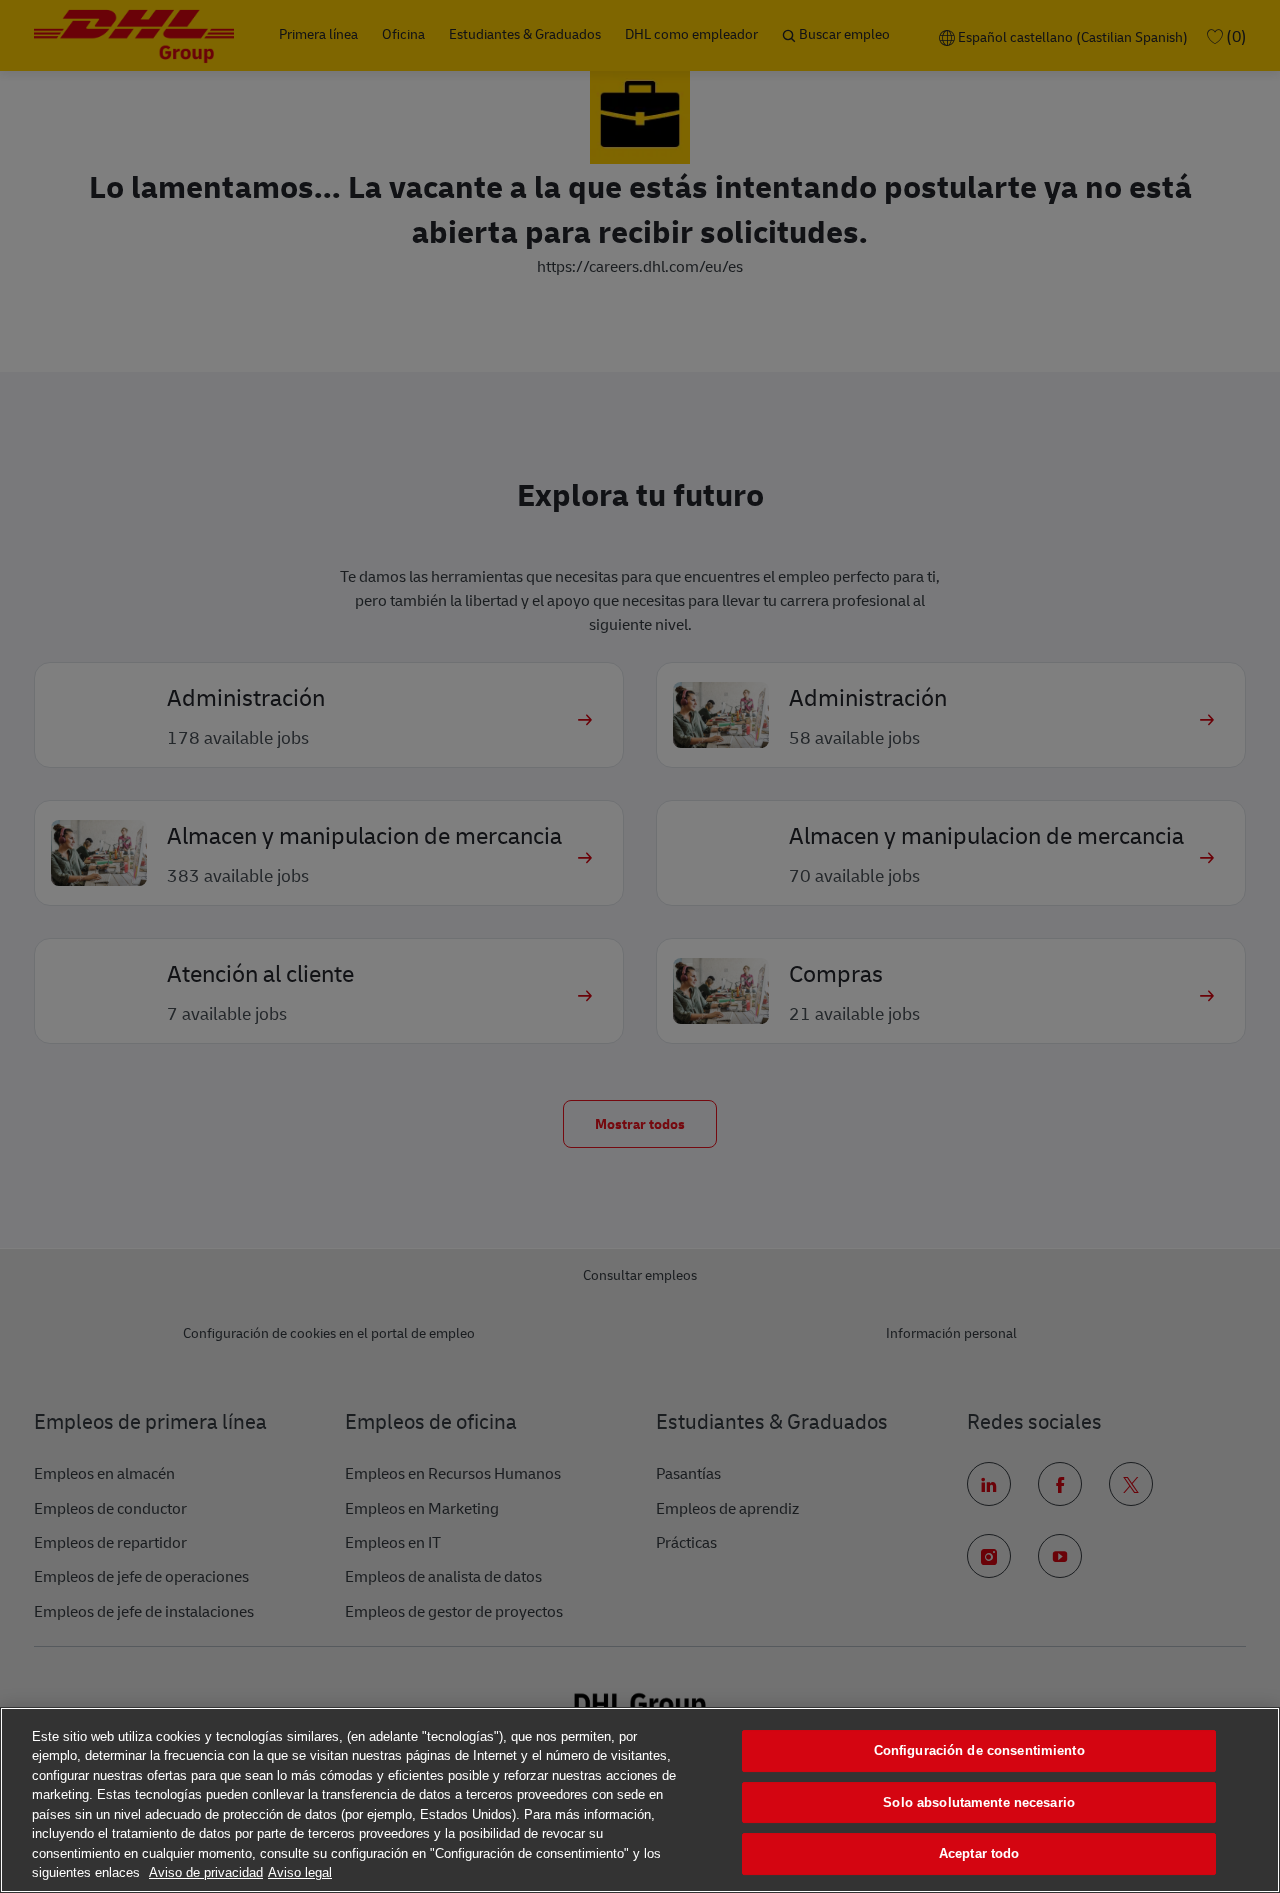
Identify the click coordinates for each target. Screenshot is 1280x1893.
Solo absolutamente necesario (979, 1802)
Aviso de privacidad (206, 1872)
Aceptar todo (979, 1853)
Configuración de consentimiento (979, 1750)
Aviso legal (300, 1872)
